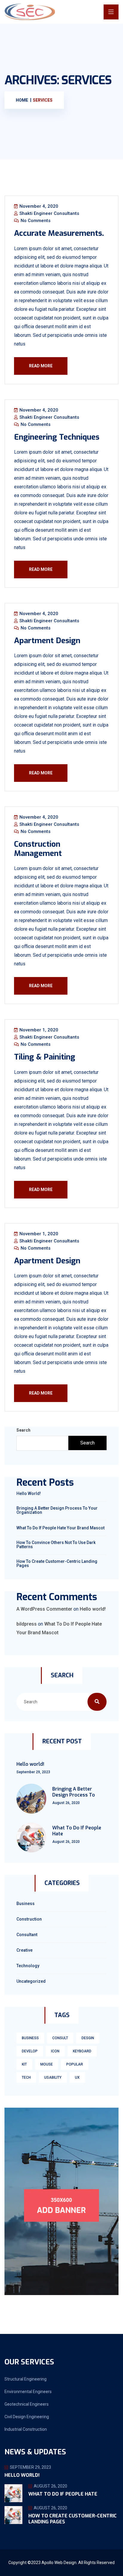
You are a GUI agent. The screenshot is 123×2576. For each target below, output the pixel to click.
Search (23, 1430)
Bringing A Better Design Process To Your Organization (57, 1510)
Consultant (27, 1935)
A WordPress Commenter (44, 1609)
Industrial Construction (26, 2429)
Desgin (88, 2038)
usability (53, 2077)
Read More (41, 366)
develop (30, 2051)
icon (55, 2051)
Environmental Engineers (28, 2392)
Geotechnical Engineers (27, 2404)
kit (24, 2064)
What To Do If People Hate (77, 1831)
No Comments (35, 221)
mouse (47, 2064)
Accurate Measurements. (59, 233)
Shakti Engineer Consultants (49, 213)
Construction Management (38, 849)
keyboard (82, 2051)
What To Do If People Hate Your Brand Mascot (60, 1528)
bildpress (27, 1624)
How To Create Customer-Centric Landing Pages (57, 1563)
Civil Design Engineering (27, 2417)
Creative (24, 1950)
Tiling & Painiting (45, 1057)
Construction (29, 1919)
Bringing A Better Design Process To (74, 1792)
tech (26, 2077)
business (30, 2038)
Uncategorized (31, 1981)
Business (26, 1904)
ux (77, 2077)
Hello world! (29, 1493)
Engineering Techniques (57, 437)
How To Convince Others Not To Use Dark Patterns (56, 1545)
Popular (75, 2064)
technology (28, 1966)
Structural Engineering (26, 2379)
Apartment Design (47, 641)
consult (60, 2038)
